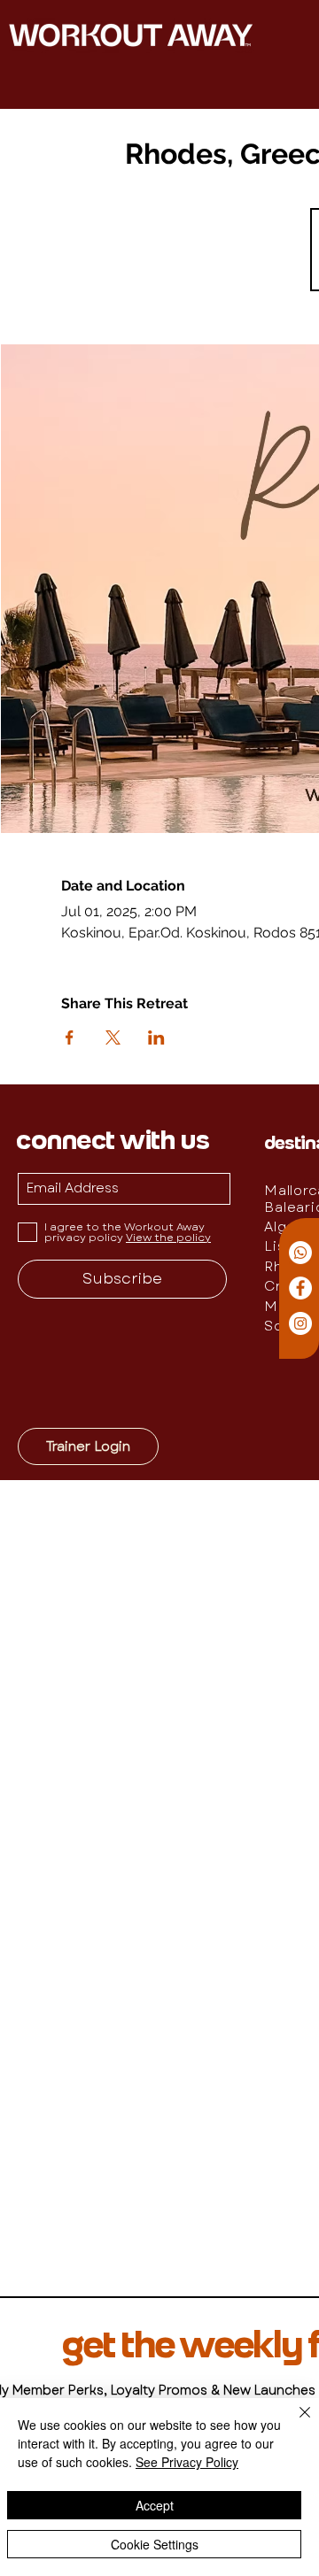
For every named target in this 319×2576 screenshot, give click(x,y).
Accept (155, 2505)
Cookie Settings (155, 2544)
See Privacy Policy (187, 2462)
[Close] (294, 2423)
